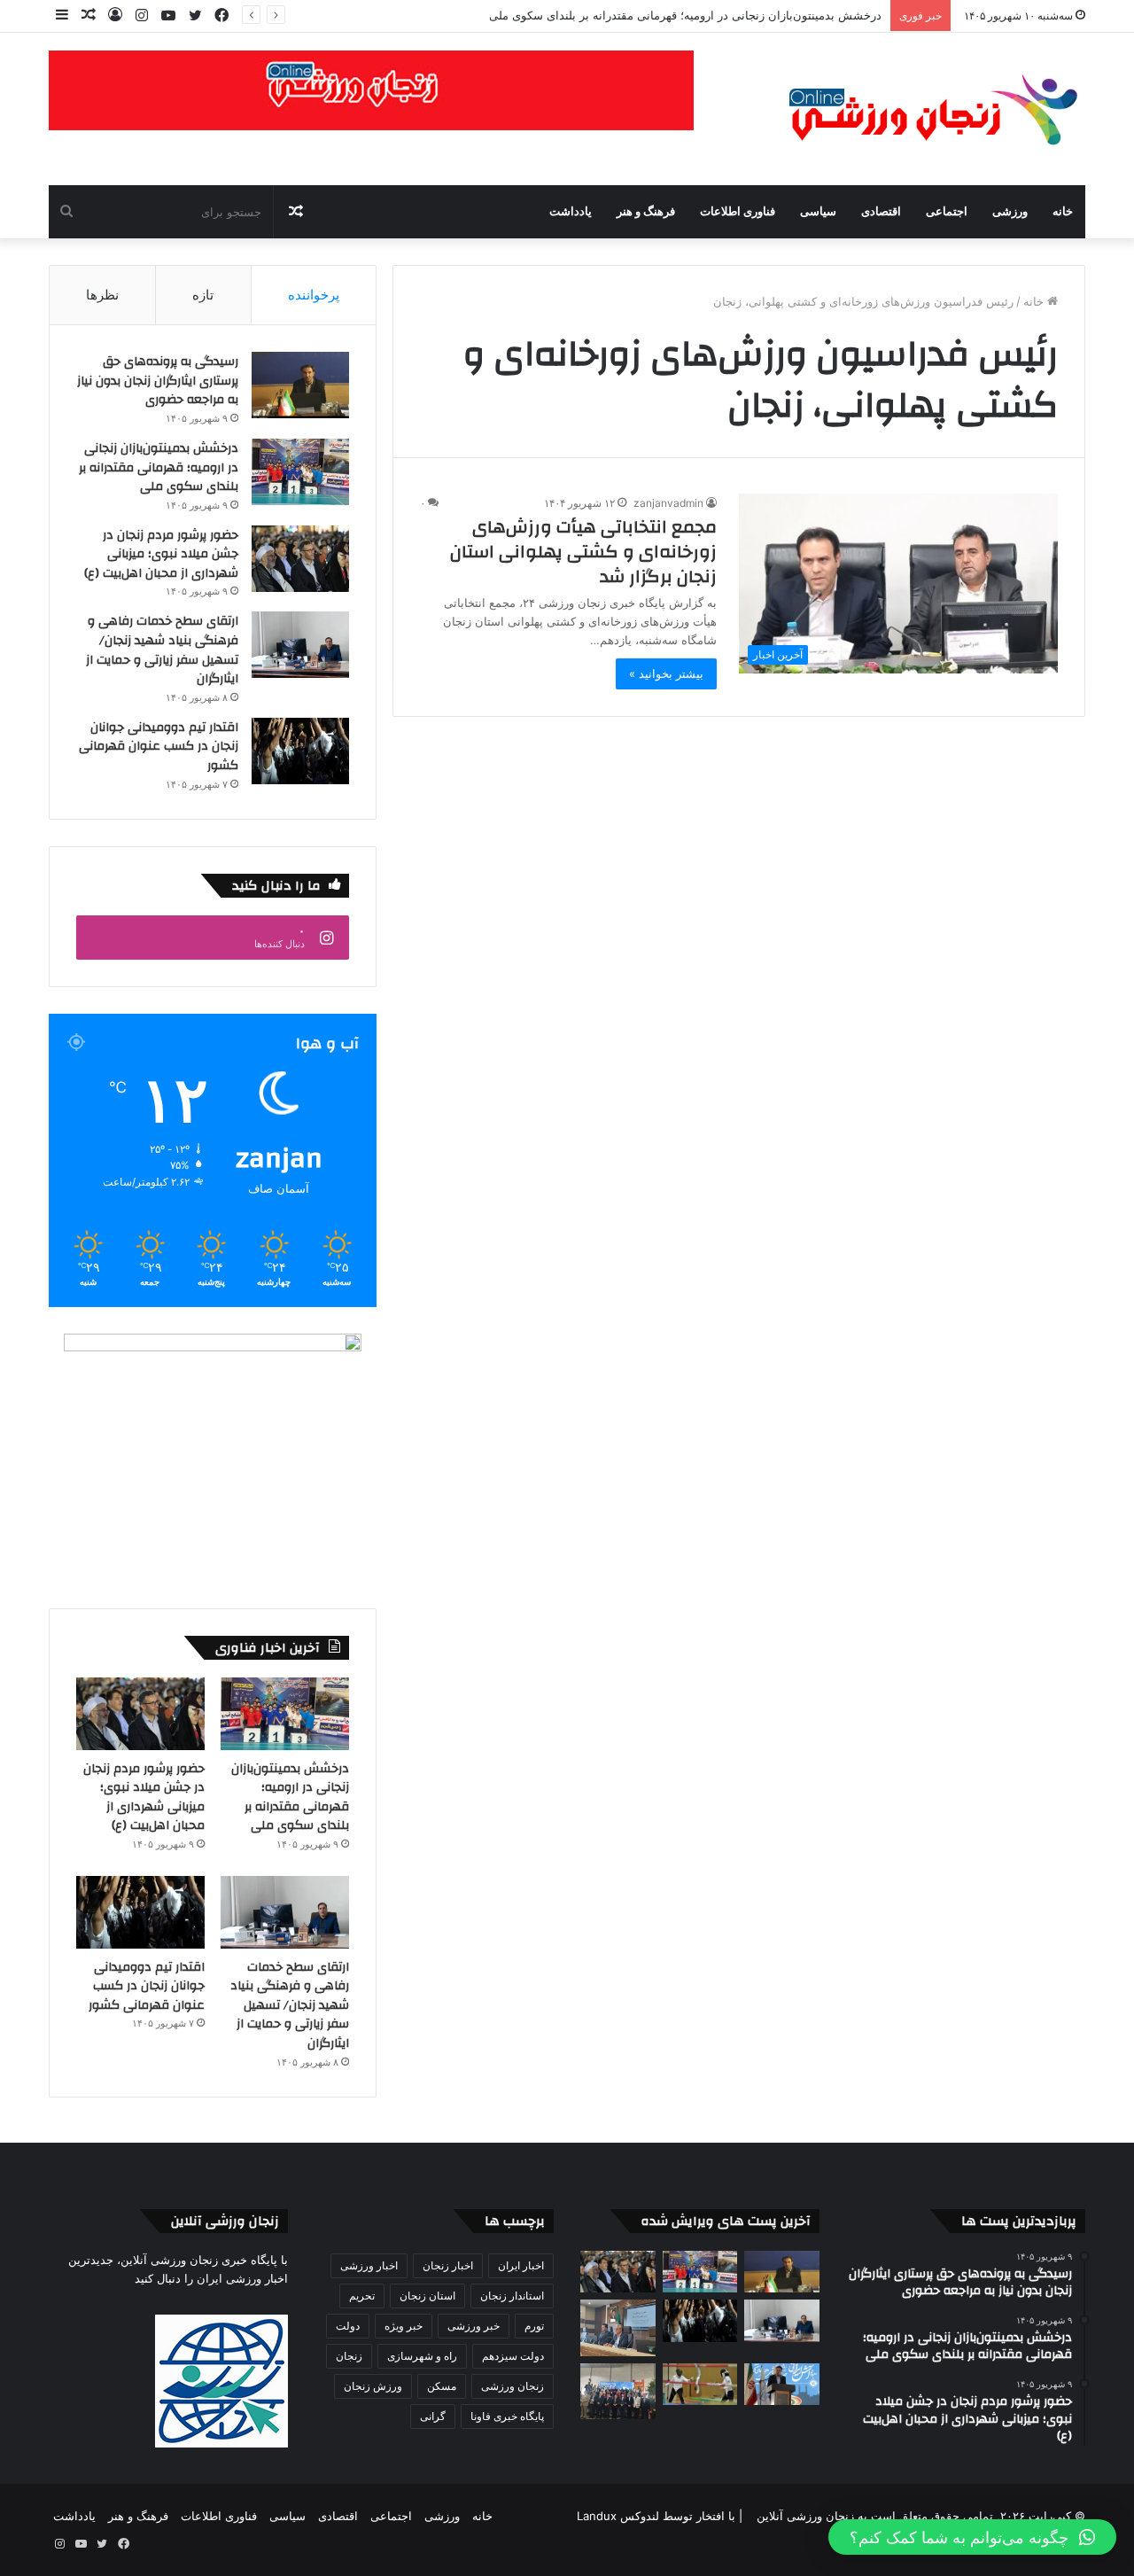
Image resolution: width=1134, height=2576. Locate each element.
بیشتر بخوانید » (666, 673)
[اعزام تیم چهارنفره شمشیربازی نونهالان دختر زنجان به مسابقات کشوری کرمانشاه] (700, 2385)
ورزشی (1010, 212)
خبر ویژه (404, 2326)
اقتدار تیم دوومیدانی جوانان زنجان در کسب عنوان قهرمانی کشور (159, 747)
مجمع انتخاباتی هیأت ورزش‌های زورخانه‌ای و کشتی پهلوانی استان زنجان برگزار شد (583, 552)
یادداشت (571, 212)
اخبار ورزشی (369, 2265)
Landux (597, 2516)
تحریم (362, 2296)
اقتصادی (881, 212)
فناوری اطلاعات (738, 212)
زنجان (349, 2356)
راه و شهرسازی (422, 2356)
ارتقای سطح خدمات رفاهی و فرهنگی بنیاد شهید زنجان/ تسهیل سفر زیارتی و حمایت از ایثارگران (162, 650)
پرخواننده (314, 295)
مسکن (442, 2386)
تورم (534, 2326)
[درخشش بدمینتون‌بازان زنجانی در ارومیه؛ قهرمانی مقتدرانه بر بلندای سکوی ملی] (300, 472)
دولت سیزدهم (513, 2356)
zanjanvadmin (668, 503)
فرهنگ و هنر (646, 212)
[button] (972, 2537)
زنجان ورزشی (513, 2386)
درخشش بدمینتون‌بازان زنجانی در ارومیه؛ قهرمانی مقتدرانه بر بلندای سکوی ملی (685, 15)
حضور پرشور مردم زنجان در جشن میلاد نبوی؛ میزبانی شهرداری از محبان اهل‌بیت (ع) (161, 554)
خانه (1063, 212)
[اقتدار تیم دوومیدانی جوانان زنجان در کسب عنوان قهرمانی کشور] (300, 751)
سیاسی (818, 212)
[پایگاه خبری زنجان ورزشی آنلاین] (921, 109)
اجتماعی (947, 212)
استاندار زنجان (512, 2296)
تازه (203, 295)
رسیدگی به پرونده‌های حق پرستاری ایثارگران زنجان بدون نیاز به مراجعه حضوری (158, 381)
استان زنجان (427, 2296)
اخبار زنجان (448, 2265)
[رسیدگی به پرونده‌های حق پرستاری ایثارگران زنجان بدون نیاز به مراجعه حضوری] (300, 385)
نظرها (102, 295)
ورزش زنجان (373, 2386)
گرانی (433, 2416)
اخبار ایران (521, 2265)
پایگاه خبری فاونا (507, 2416)
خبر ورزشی (474, 2326)
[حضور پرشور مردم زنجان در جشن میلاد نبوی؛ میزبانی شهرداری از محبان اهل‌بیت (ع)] (300, 559)
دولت (348, 2326)
